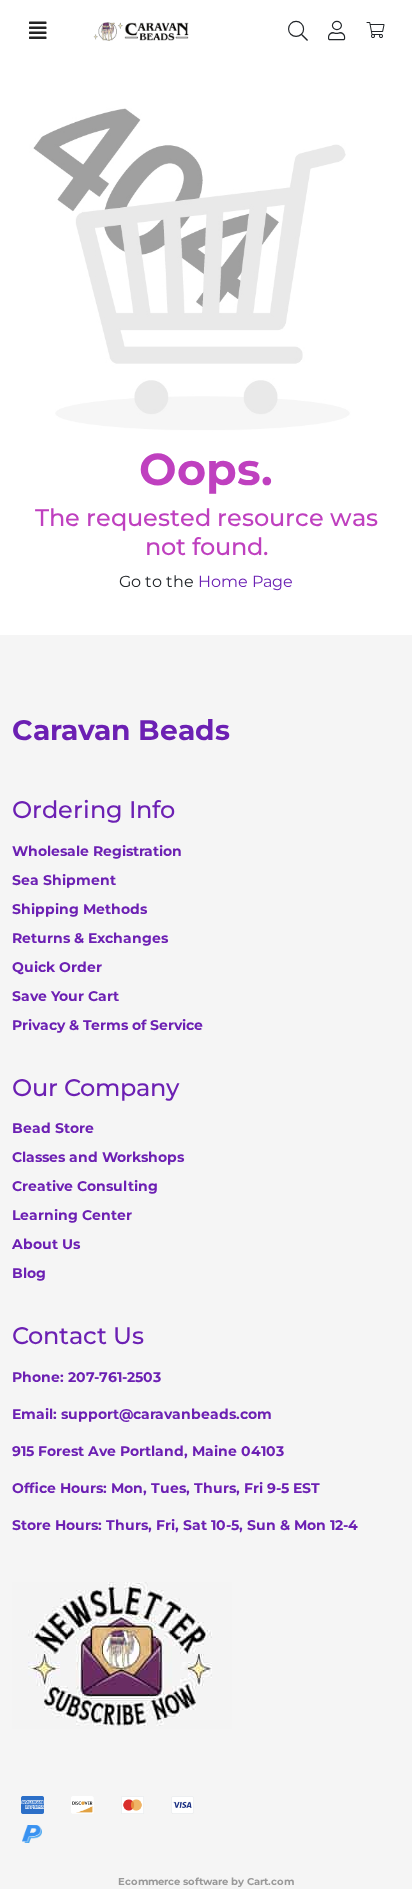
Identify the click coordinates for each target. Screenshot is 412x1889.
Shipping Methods (79, 909)
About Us (46, 1244)
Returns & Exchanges (90, 938)
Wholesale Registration (97, 851)
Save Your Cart (65, 996)
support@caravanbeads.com (166, 1414)
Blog (29, 1273)
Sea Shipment (64, 880)
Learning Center (72, 1215)
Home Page (245, 581)
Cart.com (270, 1881)
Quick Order (57, 967)
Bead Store (53, 1128)
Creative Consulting (85, 1186)
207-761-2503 (114, 1377)
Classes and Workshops (98, 1157)
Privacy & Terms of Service (107, 1025)
